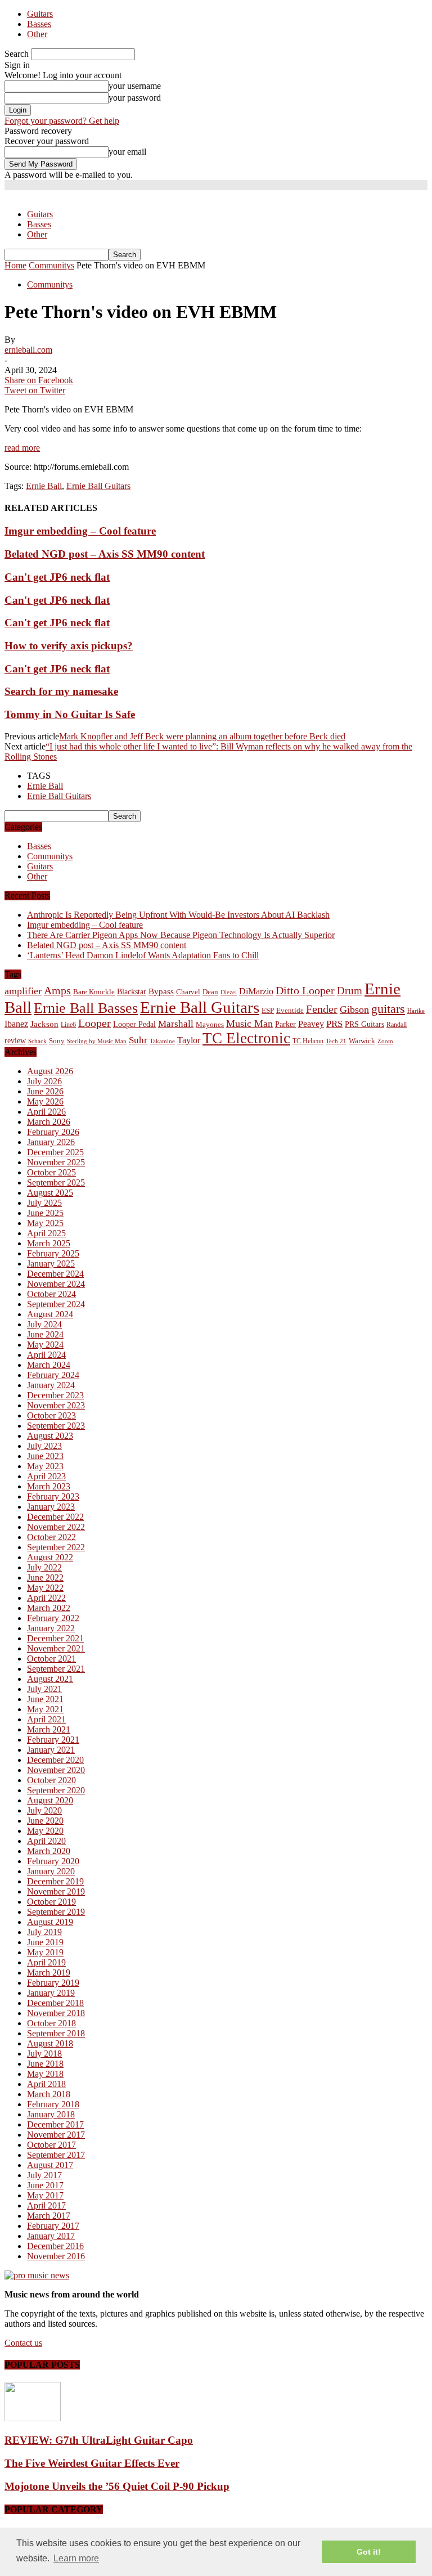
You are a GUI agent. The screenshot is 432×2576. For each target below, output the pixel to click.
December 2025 (55, 1152)
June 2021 (45, 1699)
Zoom (385, 1041)
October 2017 (51, 2145)
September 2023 (56, 1426)
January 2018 (51, 2114)
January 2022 (51, 1628)
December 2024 (55, 1274)
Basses (39, 24)
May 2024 (45, 1345)
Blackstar (132, 992)
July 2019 (44, 1932)
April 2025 (46, 1233)
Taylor (189, 1040)
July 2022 (44, 1567)
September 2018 (56, 2033)
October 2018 (51, 2023)
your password (135, 98)
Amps (57, 991)
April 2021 (46, 1719)
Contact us (23, 2343)
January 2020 (51, 1871)
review (15, 1041)
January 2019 (51, 1993)
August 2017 (50, 2165)
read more (22, 448)
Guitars (40, 14)
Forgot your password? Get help (62, 121)
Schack (37, 1041)
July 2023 (44, 1446)
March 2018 (49, 2094)
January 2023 (51, 1507)
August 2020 (50, 1800)
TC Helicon (308, 1041)
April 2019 (46, 1962)
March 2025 (49, 1243)
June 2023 (45, 1456)
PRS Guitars (364, 1024)
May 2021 (45, 1709)
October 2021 (51, 1659)
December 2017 (55, 2124)
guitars (388, 1009)
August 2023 (50, 1436)
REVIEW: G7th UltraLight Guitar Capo (99, 2440)
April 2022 (46, 1598)
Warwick (362, 1041)
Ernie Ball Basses (86, 1008)
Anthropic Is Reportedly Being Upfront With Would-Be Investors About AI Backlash (178, 915)
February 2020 (53, 1861)
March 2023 (49, 1486)
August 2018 (50, 2043)
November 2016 (56, 2256)
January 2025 (51, 1264)
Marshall (176, 1024)
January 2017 (51, 2236)
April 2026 (46, 1112)
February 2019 (53, 1983)
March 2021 (49, 1729)
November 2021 (56, 1648)
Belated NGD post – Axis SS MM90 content (105, 554)
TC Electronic (246, 1038)
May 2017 (45, 2195)
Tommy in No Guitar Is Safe (70, 714)
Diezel (229, 992)
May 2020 (45, 1831)
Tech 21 (336, 1041)
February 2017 (53, 2226)
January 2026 (51, 1142)
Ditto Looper (305, 990)
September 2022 (56, 1547)
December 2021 (55, 1638)
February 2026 (53, 1132)
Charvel (188, 992)
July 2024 (44, 1324)
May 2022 (45, 1588)
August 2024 (50, 1314)
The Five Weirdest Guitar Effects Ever (92, 2463)
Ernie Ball (44, 486)
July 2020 (44, 1810)
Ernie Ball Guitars (98, 486)
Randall (397, 1025)
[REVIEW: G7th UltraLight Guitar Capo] (33, 2418)
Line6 (68, 1025)
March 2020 (49, 1851)
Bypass (161, 991)
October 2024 (51, 1294)
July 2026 (44, 1081)
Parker (285, 1024)
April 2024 (46, 1355)
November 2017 (56, 2135)
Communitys (50, 284)
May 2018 (45, 2074)
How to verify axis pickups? (69, 646)
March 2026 (49, 1122)
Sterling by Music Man (97, 1041)
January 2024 (51, 1385)
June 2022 (45, 1578)
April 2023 (46, 1476)
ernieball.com (28, 350)
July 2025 (44, 1203)
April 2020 (46, 1841)
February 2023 (53, 1496)
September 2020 (56, 1790)
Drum (350, 991)
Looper (94, 1023)
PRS (334, 1024)
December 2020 (55, 1760)
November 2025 (56, 1162)
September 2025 (56, 1182)
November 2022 (56, 1527)
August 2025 (50, 1193)
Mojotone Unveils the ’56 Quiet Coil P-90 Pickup (117, 2486)
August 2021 (50, 1679)
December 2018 (55, 2003)
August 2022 (50, 1557)
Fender (322, 1009)
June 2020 (45, 1821)
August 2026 (50, 1071)
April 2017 (46, 2205)
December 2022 (55, 1517)
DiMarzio (256, 991)
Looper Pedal (134, 1024)
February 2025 (53, 1253)
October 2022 (51, 1537)
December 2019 (55, 1881)
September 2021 (56, 1669)
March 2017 (49, 2216)
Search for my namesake (61, 691)
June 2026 (45, 1091)
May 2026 (45, 1101)
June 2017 (45, 2185)
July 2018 (44, 2054)
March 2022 (49, 1608)
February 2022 (53, 1618)
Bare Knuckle (94, 992)
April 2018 (46, 2084)
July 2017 (44, 2175)
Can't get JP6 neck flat (57, 577)
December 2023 (55, 1395)
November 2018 (56, 2013)
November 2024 (56, 1284)
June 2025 (45, 1213)
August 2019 (50, 1922)
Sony (57, 1041)
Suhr (138, 1040)
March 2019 (49, 1973)
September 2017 (56, 2155)
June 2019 (45, 1942)
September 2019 (56, 1912)
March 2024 (49, 1365)
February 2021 (53, 1740)
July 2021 (44, 1689)
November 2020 (56, 1770)
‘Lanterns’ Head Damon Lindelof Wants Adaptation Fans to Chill (143, 955)
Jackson (44, 1024)
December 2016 (55, 2246)
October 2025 (51, 1172)
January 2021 (51, 1750)
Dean (210, 992)
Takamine (162, 1041)
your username (135, 86)
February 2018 (53, 2104)
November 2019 (56, 1891)
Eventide (290, 1010)
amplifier (23, 991)
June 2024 (45, 1334)
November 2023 (56, 1405)
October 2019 (51, 1902)
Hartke (416, 1011)
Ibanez (16, 1024)
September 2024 (56, 1304)
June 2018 (45, 2064)
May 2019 (45, 1952)
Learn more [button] (76, 2558)
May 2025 (45, 1223)
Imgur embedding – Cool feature (80, 531)
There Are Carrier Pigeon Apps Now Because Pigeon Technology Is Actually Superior (181, 935)
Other (37, 34)
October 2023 (51, 1415)
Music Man (249, 1024)
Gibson (354, 1009)
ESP (268, 1010)
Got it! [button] (369, 2552)
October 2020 (51, 1780)
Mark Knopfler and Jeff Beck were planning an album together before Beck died (202, 736)
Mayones (210, 1025)
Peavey (311, 1024)
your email (127, 152)
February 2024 (53, 1375)
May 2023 (45, 1466)
